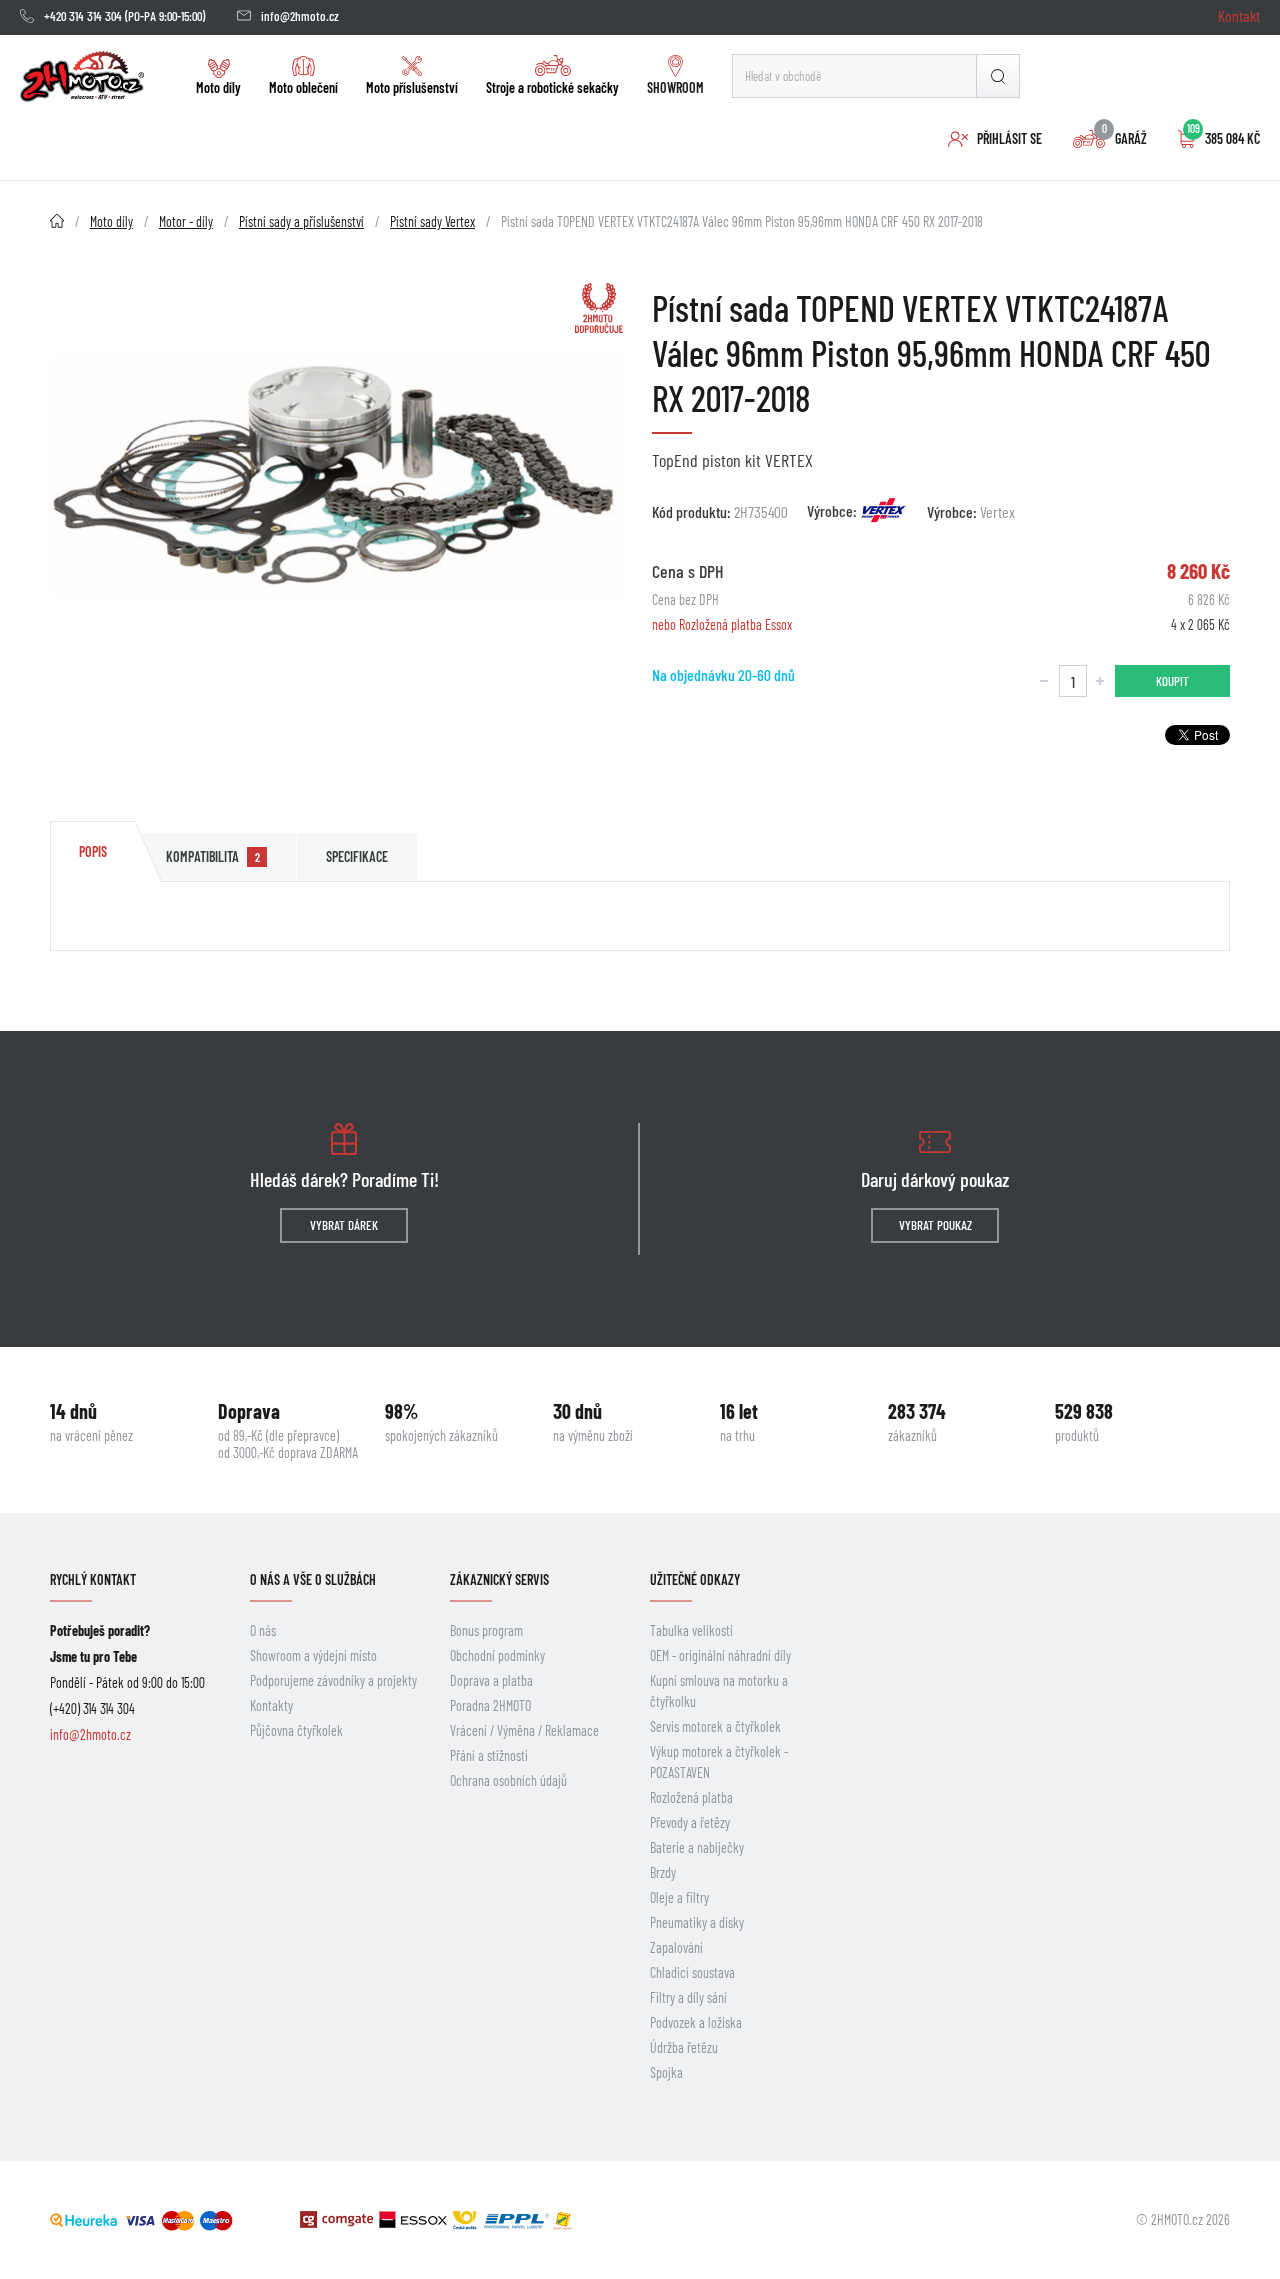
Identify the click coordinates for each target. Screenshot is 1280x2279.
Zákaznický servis (499, 1579)
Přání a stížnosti (489, 1755)
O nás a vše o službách (313, 1579)
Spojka (666, 2072)
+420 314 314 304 (83, 16)
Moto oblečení (303, 87)
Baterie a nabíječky (697, 1847)
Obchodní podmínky (497, 1655)
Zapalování (676, 1947)
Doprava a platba (491, 1680)
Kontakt (1239, 15)
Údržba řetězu (684, 2047)
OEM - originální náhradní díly (720, 1655)
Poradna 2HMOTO (490, 1705)
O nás (263, 1630)
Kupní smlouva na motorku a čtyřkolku (719, 1691)
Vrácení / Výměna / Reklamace (524, 1730)
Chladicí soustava (692, 1972)
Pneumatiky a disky (697, 1922)
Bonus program (486, 1630)
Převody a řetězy (690, 1822)
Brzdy (663, 1872)
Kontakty (271, 1705)
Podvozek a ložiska (696, 2022)
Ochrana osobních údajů (508, 1780)
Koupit (1172, 681)
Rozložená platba (691, 1797)
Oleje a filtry (679, 1897)
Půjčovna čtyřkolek (296, 1730)
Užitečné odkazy (695, 1579)
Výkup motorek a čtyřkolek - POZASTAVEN (719, 1762)
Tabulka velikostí (691, 1630)
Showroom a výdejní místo (313, 1655)
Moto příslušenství (412, 87)
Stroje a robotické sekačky (552, 87)
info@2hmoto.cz (300, 16)
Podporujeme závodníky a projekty (333, 1680)
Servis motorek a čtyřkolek (715, 1726)
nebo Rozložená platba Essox (722, 624)
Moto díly (218, 87)
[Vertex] (884, 510)
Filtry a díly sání (688, 1997)
